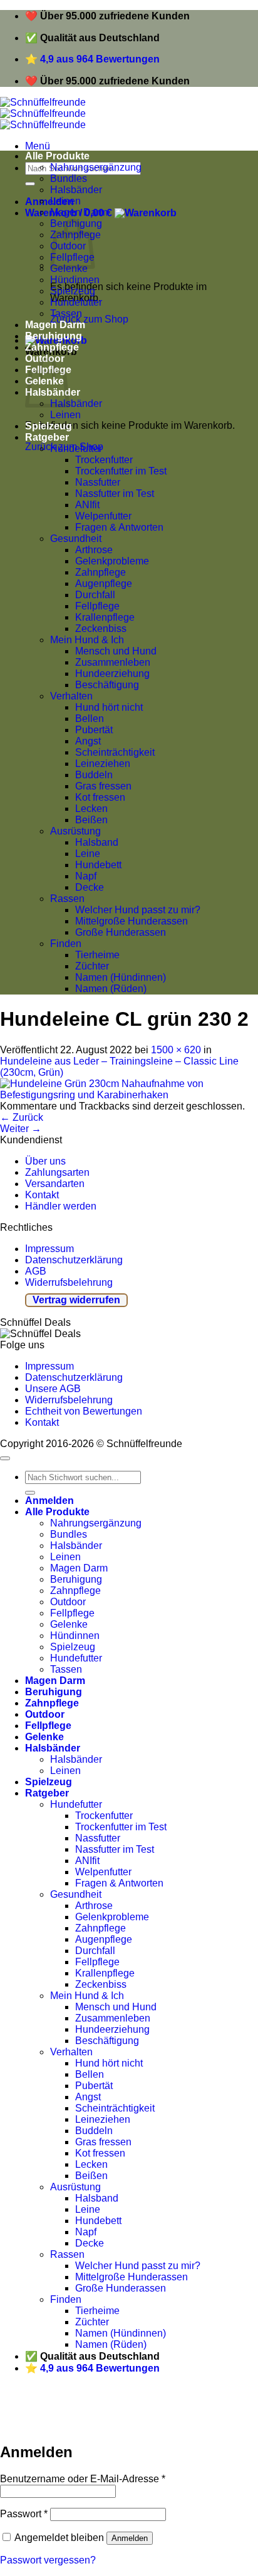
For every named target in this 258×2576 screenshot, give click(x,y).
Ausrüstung (75, 831)
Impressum (49, 1249)
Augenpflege (104, 584)
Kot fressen (100, 797)
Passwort (24, 2514)
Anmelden (130, 2538)
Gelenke (69, 1624)
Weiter (21, 1129)
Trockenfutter (104, 460)
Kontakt (42, 1195)
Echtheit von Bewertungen (84, 1411)
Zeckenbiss (101, 629)
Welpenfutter (103, 516)
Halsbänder (76, 190)
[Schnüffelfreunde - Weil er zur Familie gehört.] (43, 113)
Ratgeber (47, 437)
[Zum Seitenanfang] (5, 1458)
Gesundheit (76, 539)
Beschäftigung (107, 685)
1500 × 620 (176, 1050)
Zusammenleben (113, 662)
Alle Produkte (57, 156)
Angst (88, 741)
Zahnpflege (52, 347)
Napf (86, 876)
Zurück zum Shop (89, 319)
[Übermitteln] (30, 184)
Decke (90, 887)
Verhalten (71, 696)
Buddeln (94, 775)
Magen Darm (79, 212)
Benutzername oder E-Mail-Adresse (83, 2479)
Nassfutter (98, 482)
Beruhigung (54, 336)
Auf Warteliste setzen (191, 2424)
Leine (88, 854)
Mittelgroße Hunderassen (132, 921)
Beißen (91, 820)
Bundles (69, 178)
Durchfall (95, 595)
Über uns (45, 1161)
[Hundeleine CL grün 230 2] (129, 1095)
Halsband (97, 842)
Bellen (90, 719)
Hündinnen (75, 280)
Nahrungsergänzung (96, 167)
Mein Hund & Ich (87, 640)
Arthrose (94, 550)
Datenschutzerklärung (74, 1260)
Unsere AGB (53, 1389)
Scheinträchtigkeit (115, 752)
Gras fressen (103, 786)
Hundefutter (76, 302)
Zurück (22, 1117)
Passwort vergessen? (48, 2560)
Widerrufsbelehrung (69, 1282)
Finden (66, 944)
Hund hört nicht (109, 707)
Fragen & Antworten (119, 527)
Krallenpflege (105, 617)
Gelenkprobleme (112, 561)
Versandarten (55, 1184)
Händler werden (61, 1206)
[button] (38, 146)
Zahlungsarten (57, 1172)
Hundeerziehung (112, 674)
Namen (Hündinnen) (121, 977)
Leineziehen (103, 764)
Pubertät (94, 730)
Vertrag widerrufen (76, 1300)
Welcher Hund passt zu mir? (138, 910)
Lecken (91, 809)
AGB (36, 1271)
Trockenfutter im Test (121, 471)
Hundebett (98, 865)
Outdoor (68, 1602)
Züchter (92, 966)
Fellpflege (97, 606)
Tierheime (97, 955)
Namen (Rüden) (111, 989)
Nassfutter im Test (115, 494)
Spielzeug (73, 291)
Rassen (67, 899)
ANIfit (87, 505)
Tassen (66, 313)
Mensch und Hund (116, 651)
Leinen (65, 201)
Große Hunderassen (121, 932)
